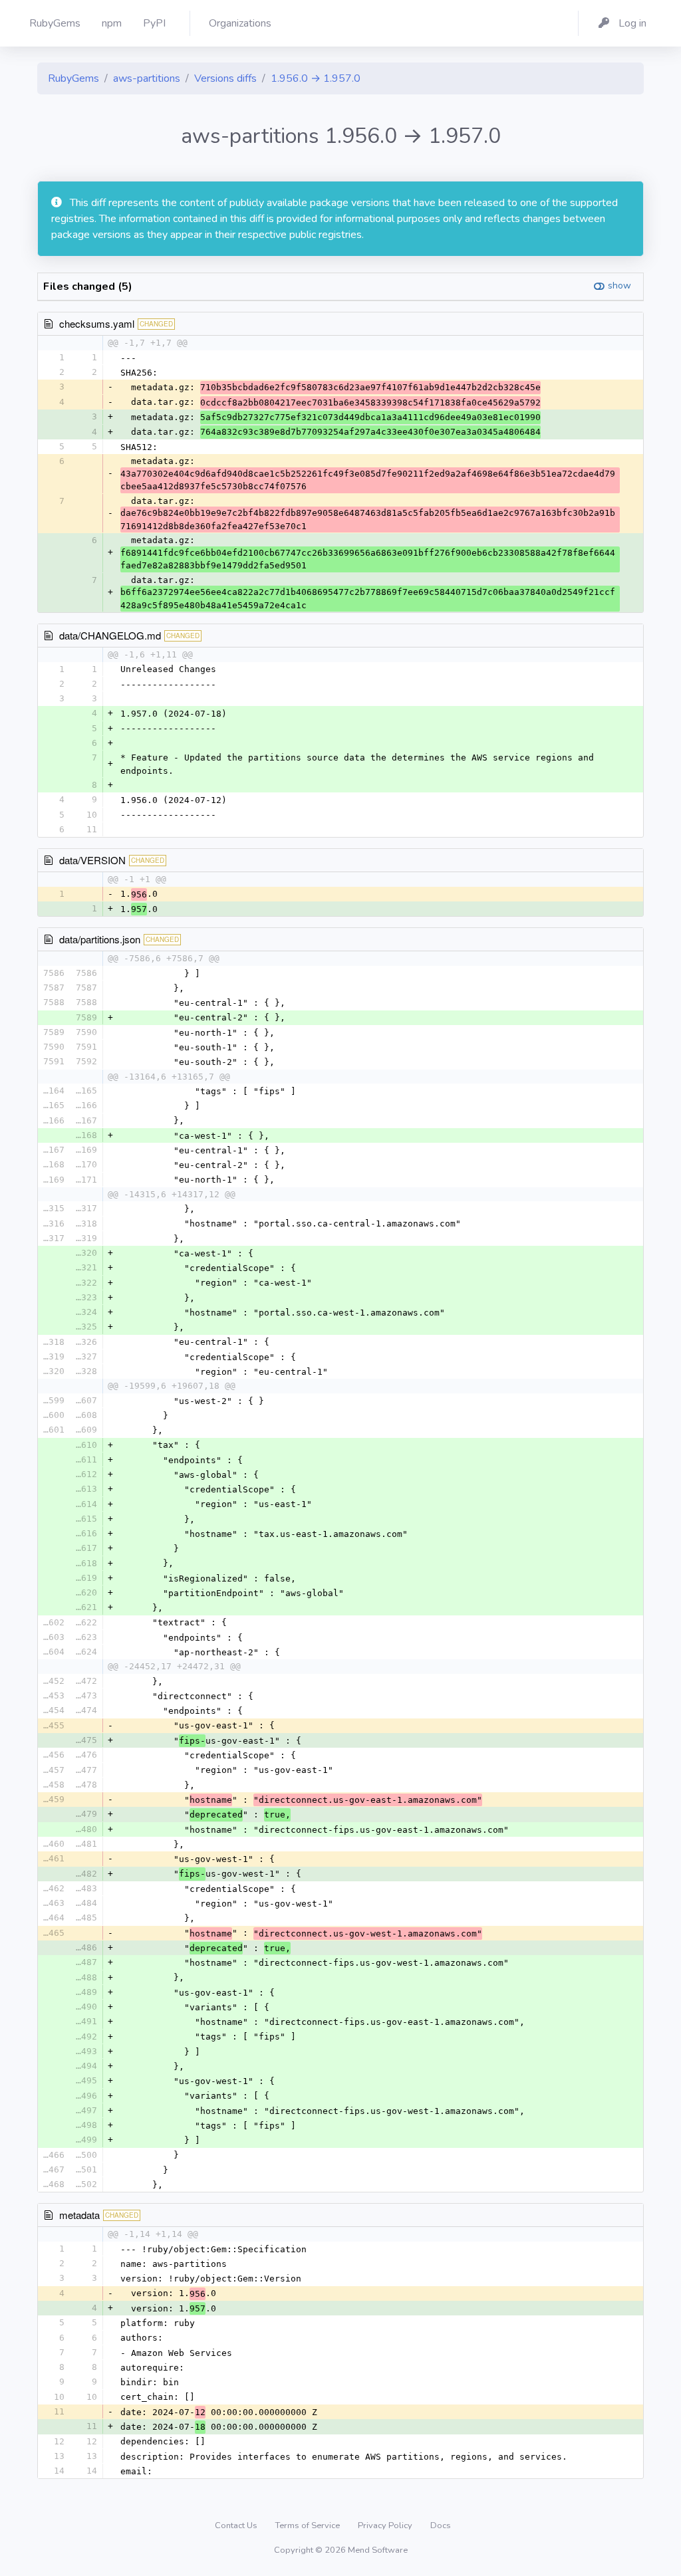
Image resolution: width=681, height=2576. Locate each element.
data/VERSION (92, 860)
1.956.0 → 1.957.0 (316, 78)
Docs (441, 2525)
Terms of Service (309, 2525)
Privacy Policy (386, 2525)
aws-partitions (147, 78)
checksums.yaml (97, 323)
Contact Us (237, 2525)
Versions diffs (225, 78)
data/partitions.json (100, 939)
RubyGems (73, 78)
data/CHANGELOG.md (110, 635)
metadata (79, 2215)
